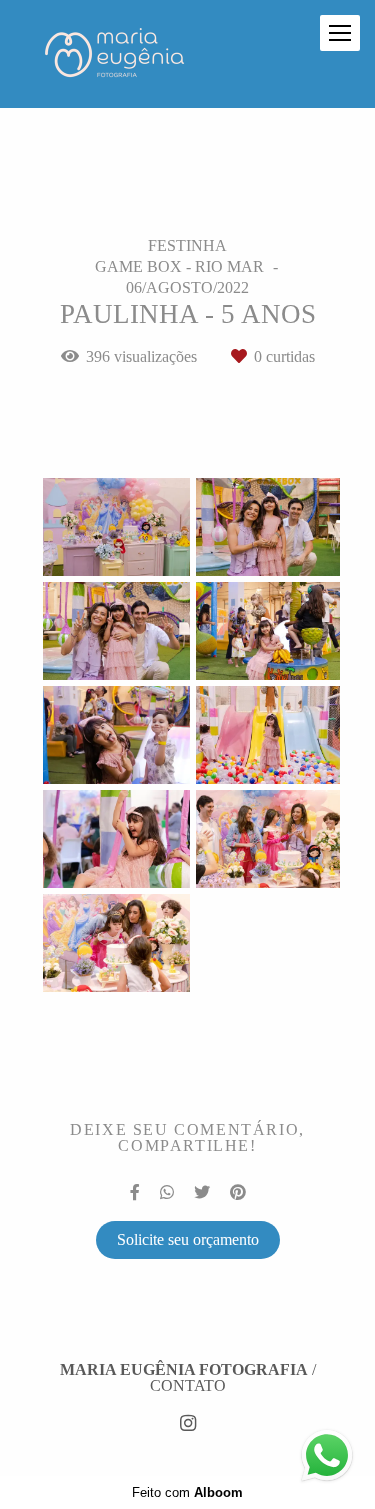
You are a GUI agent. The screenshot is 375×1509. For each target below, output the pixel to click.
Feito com (187, 1492)
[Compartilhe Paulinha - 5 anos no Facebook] (135, 1192)
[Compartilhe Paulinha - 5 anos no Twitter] (202, 1192)
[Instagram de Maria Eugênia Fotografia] (188, 1424)
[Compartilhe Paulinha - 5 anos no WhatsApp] (167, 1192)
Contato (188, 1386)
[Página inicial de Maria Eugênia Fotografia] (114, 54)
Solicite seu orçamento (188, 1239)
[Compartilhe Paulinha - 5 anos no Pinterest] (238, 1192)
